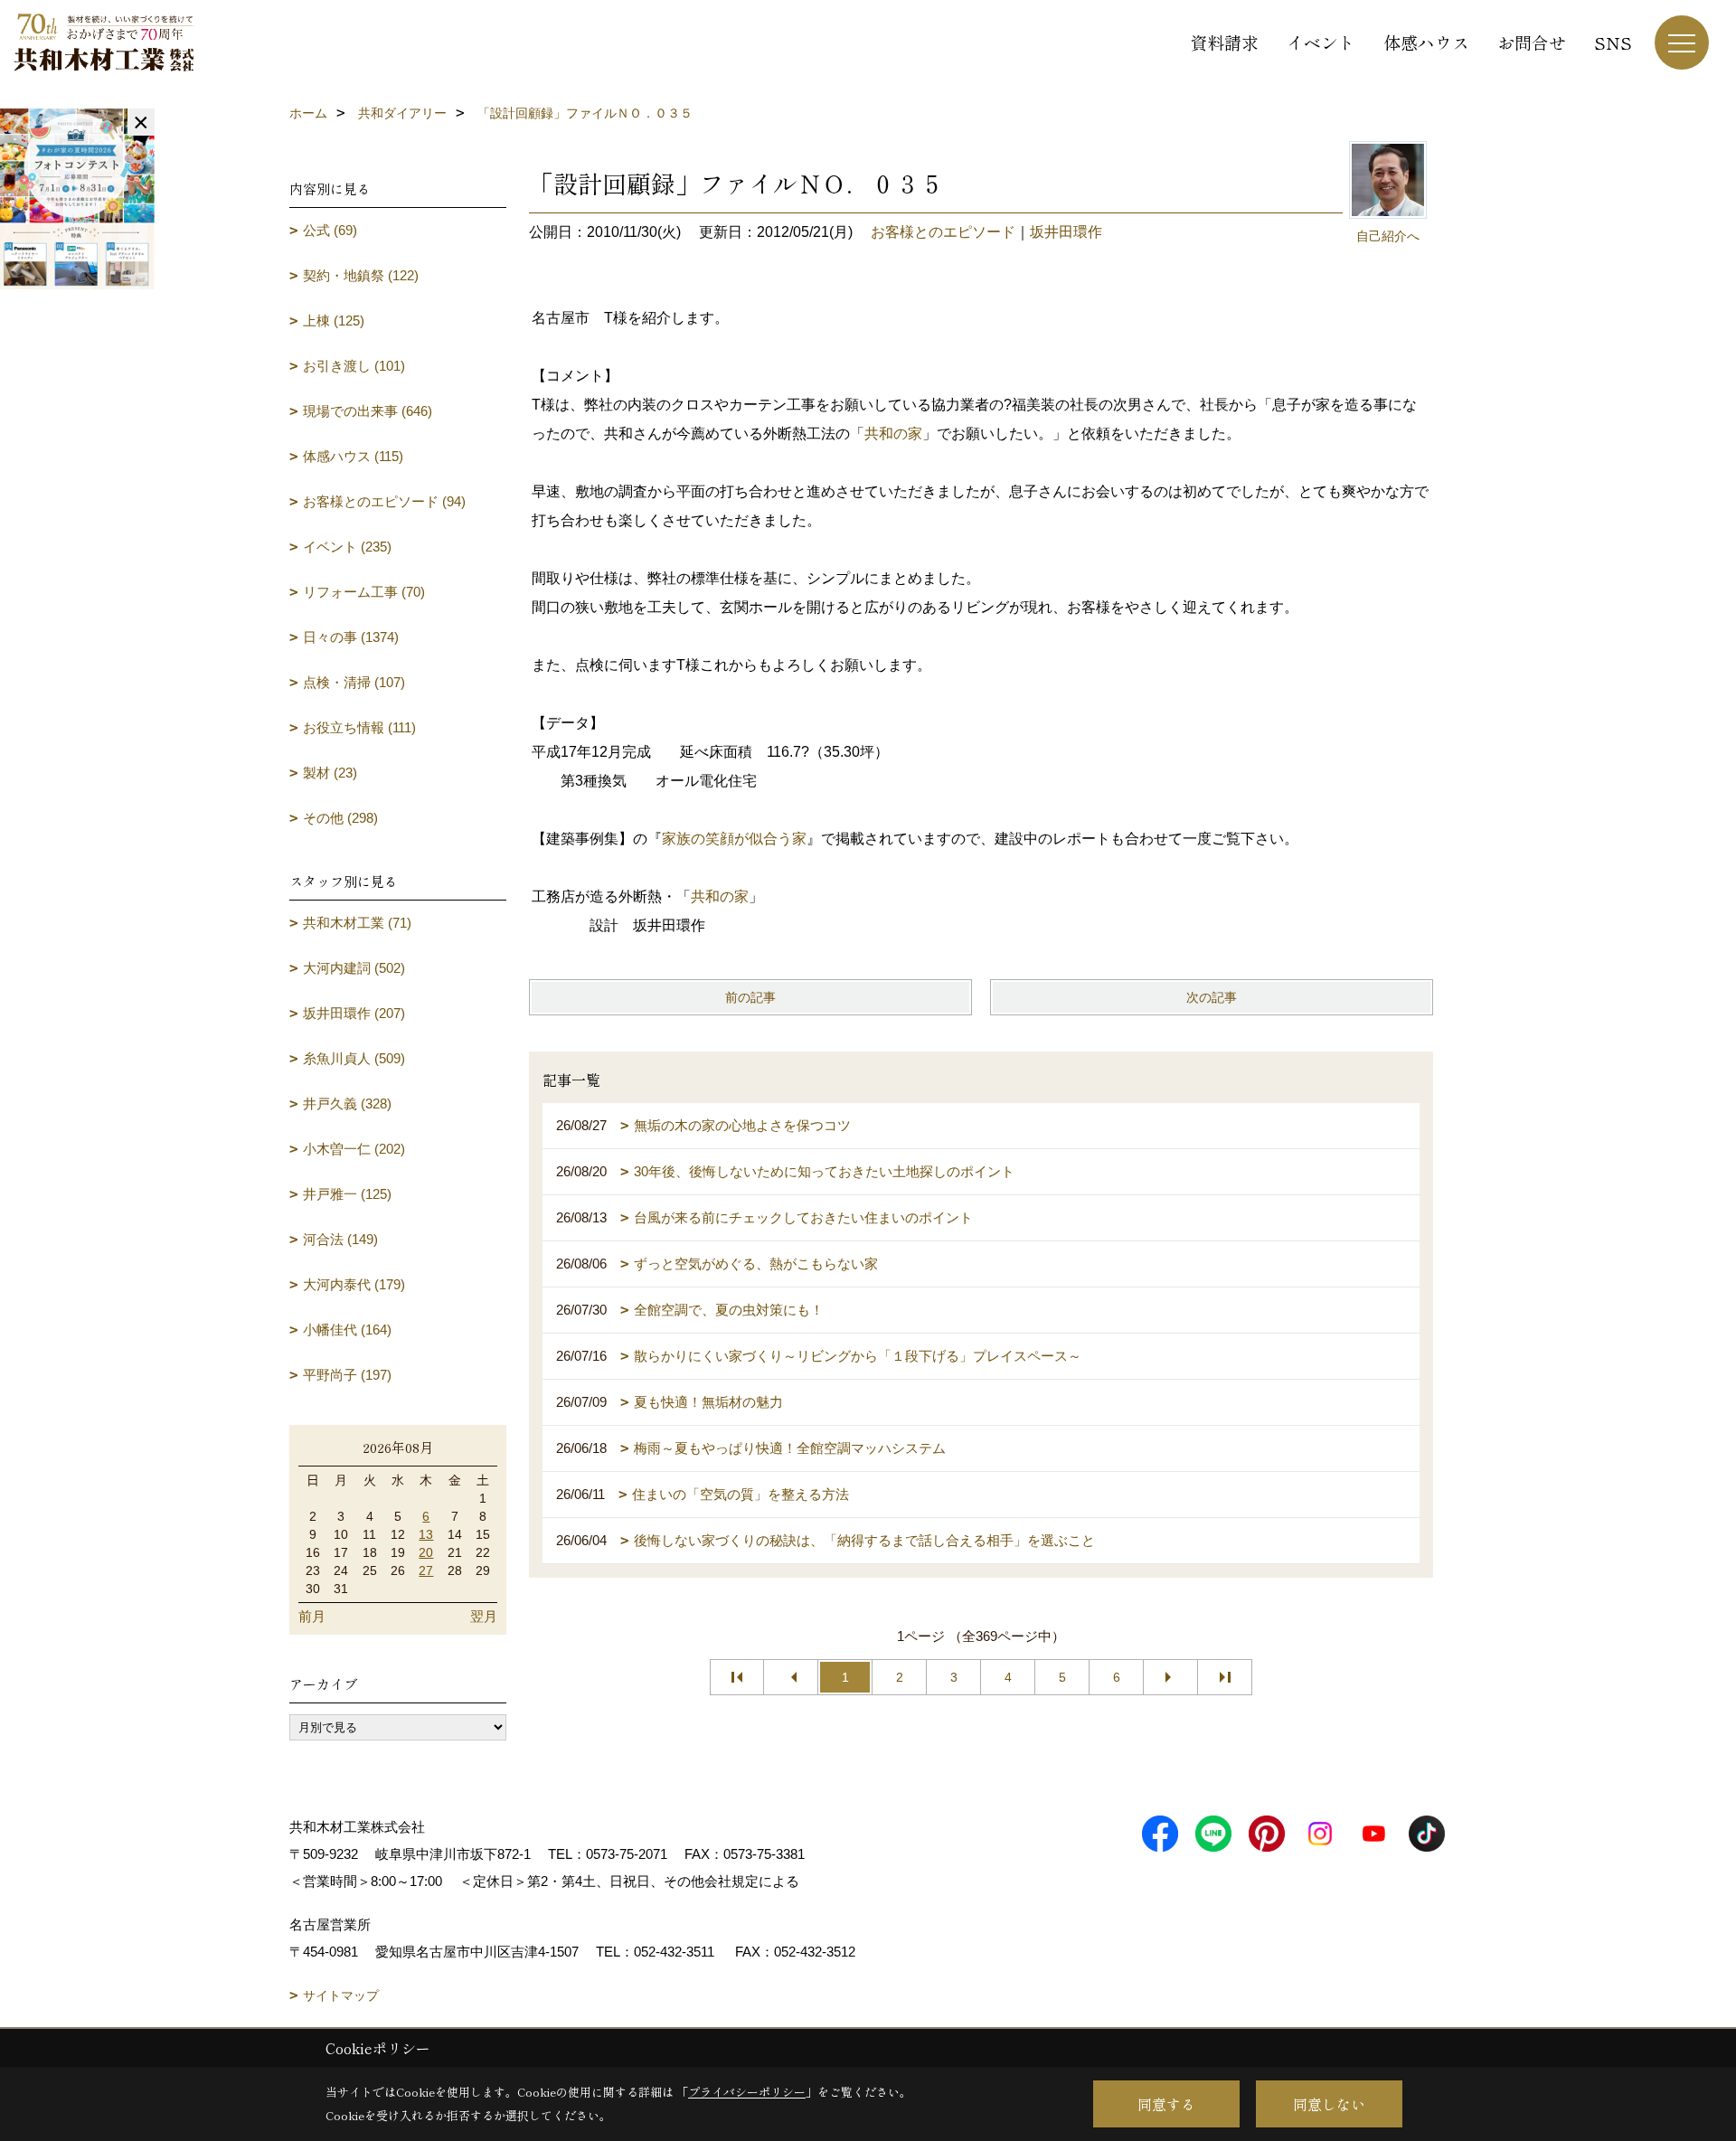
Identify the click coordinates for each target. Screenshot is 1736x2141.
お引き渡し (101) (354, 366)
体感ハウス (1426, 42)
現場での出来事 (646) (368, 411)
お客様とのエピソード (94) (384, 501)
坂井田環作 (1066, 232)
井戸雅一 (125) (347, 1194)
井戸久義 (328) (347, 1104)
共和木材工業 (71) (357, 923)
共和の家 (893, 434)
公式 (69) (330, 230)
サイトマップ (341, 1995)
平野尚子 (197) (347, 1375)
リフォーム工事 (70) (364, 592)
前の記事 (750, 997)
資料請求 (1224, 42)
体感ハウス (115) (353, 456)
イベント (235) (347, 547)
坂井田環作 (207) (354, 1013)
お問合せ (1532, 42)
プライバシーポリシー (747, 2092)
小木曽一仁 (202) (354, 1149)
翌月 (484, 1616)
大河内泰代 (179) (354, 1284)
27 (426, 1570)
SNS (1613, 42)
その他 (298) (340, 818)
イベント (1321, 42)
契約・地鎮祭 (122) (361, 275)
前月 (312, 1616)
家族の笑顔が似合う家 (734, 839)
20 (426, 1552)
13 (426, 1534)
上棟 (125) (334, 321)
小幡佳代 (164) (347, 1330)
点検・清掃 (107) (354, 682)
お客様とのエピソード (943, 232)
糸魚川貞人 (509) (354, 1058)
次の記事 (1212, 997)
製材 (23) (330, 773)
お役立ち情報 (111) (359, 727)
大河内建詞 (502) (354, 968)
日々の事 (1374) (351, 637)
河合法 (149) (340, 1239)
